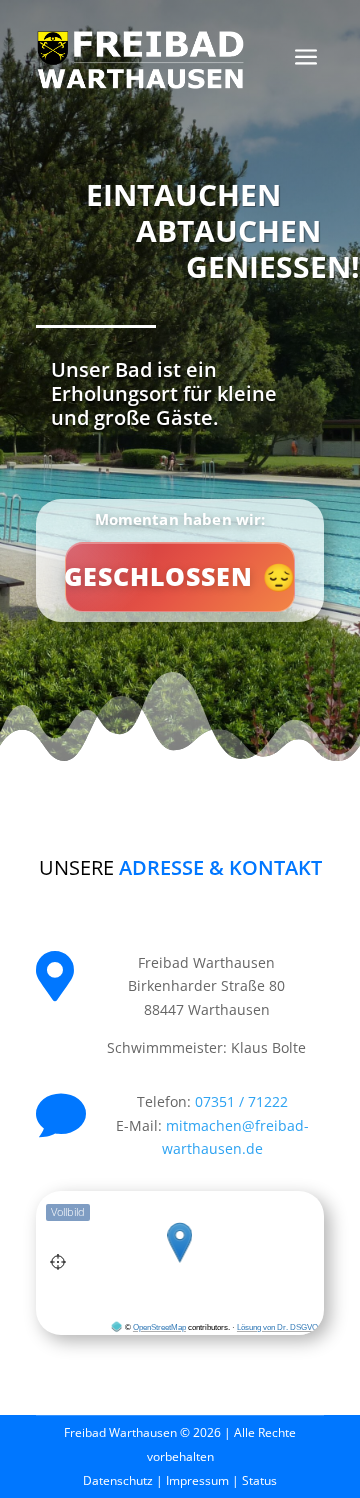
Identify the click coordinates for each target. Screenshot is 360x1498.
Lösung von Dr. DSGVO (277, 1327)
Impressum (197, 1480)
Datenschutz (118, 1480)
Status (259, 1480)
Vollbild (68, 1211)
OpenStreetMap (159, 1327)
